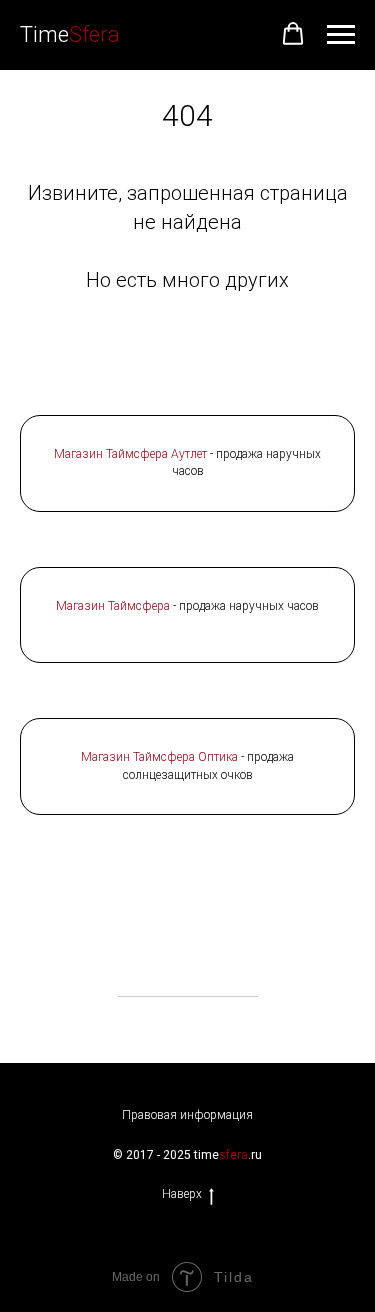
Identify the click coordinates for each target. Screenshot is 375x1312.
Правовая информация (187, 1115)
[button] (293, 34)
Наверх (182, 1194)
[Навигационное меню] (341, 35)
